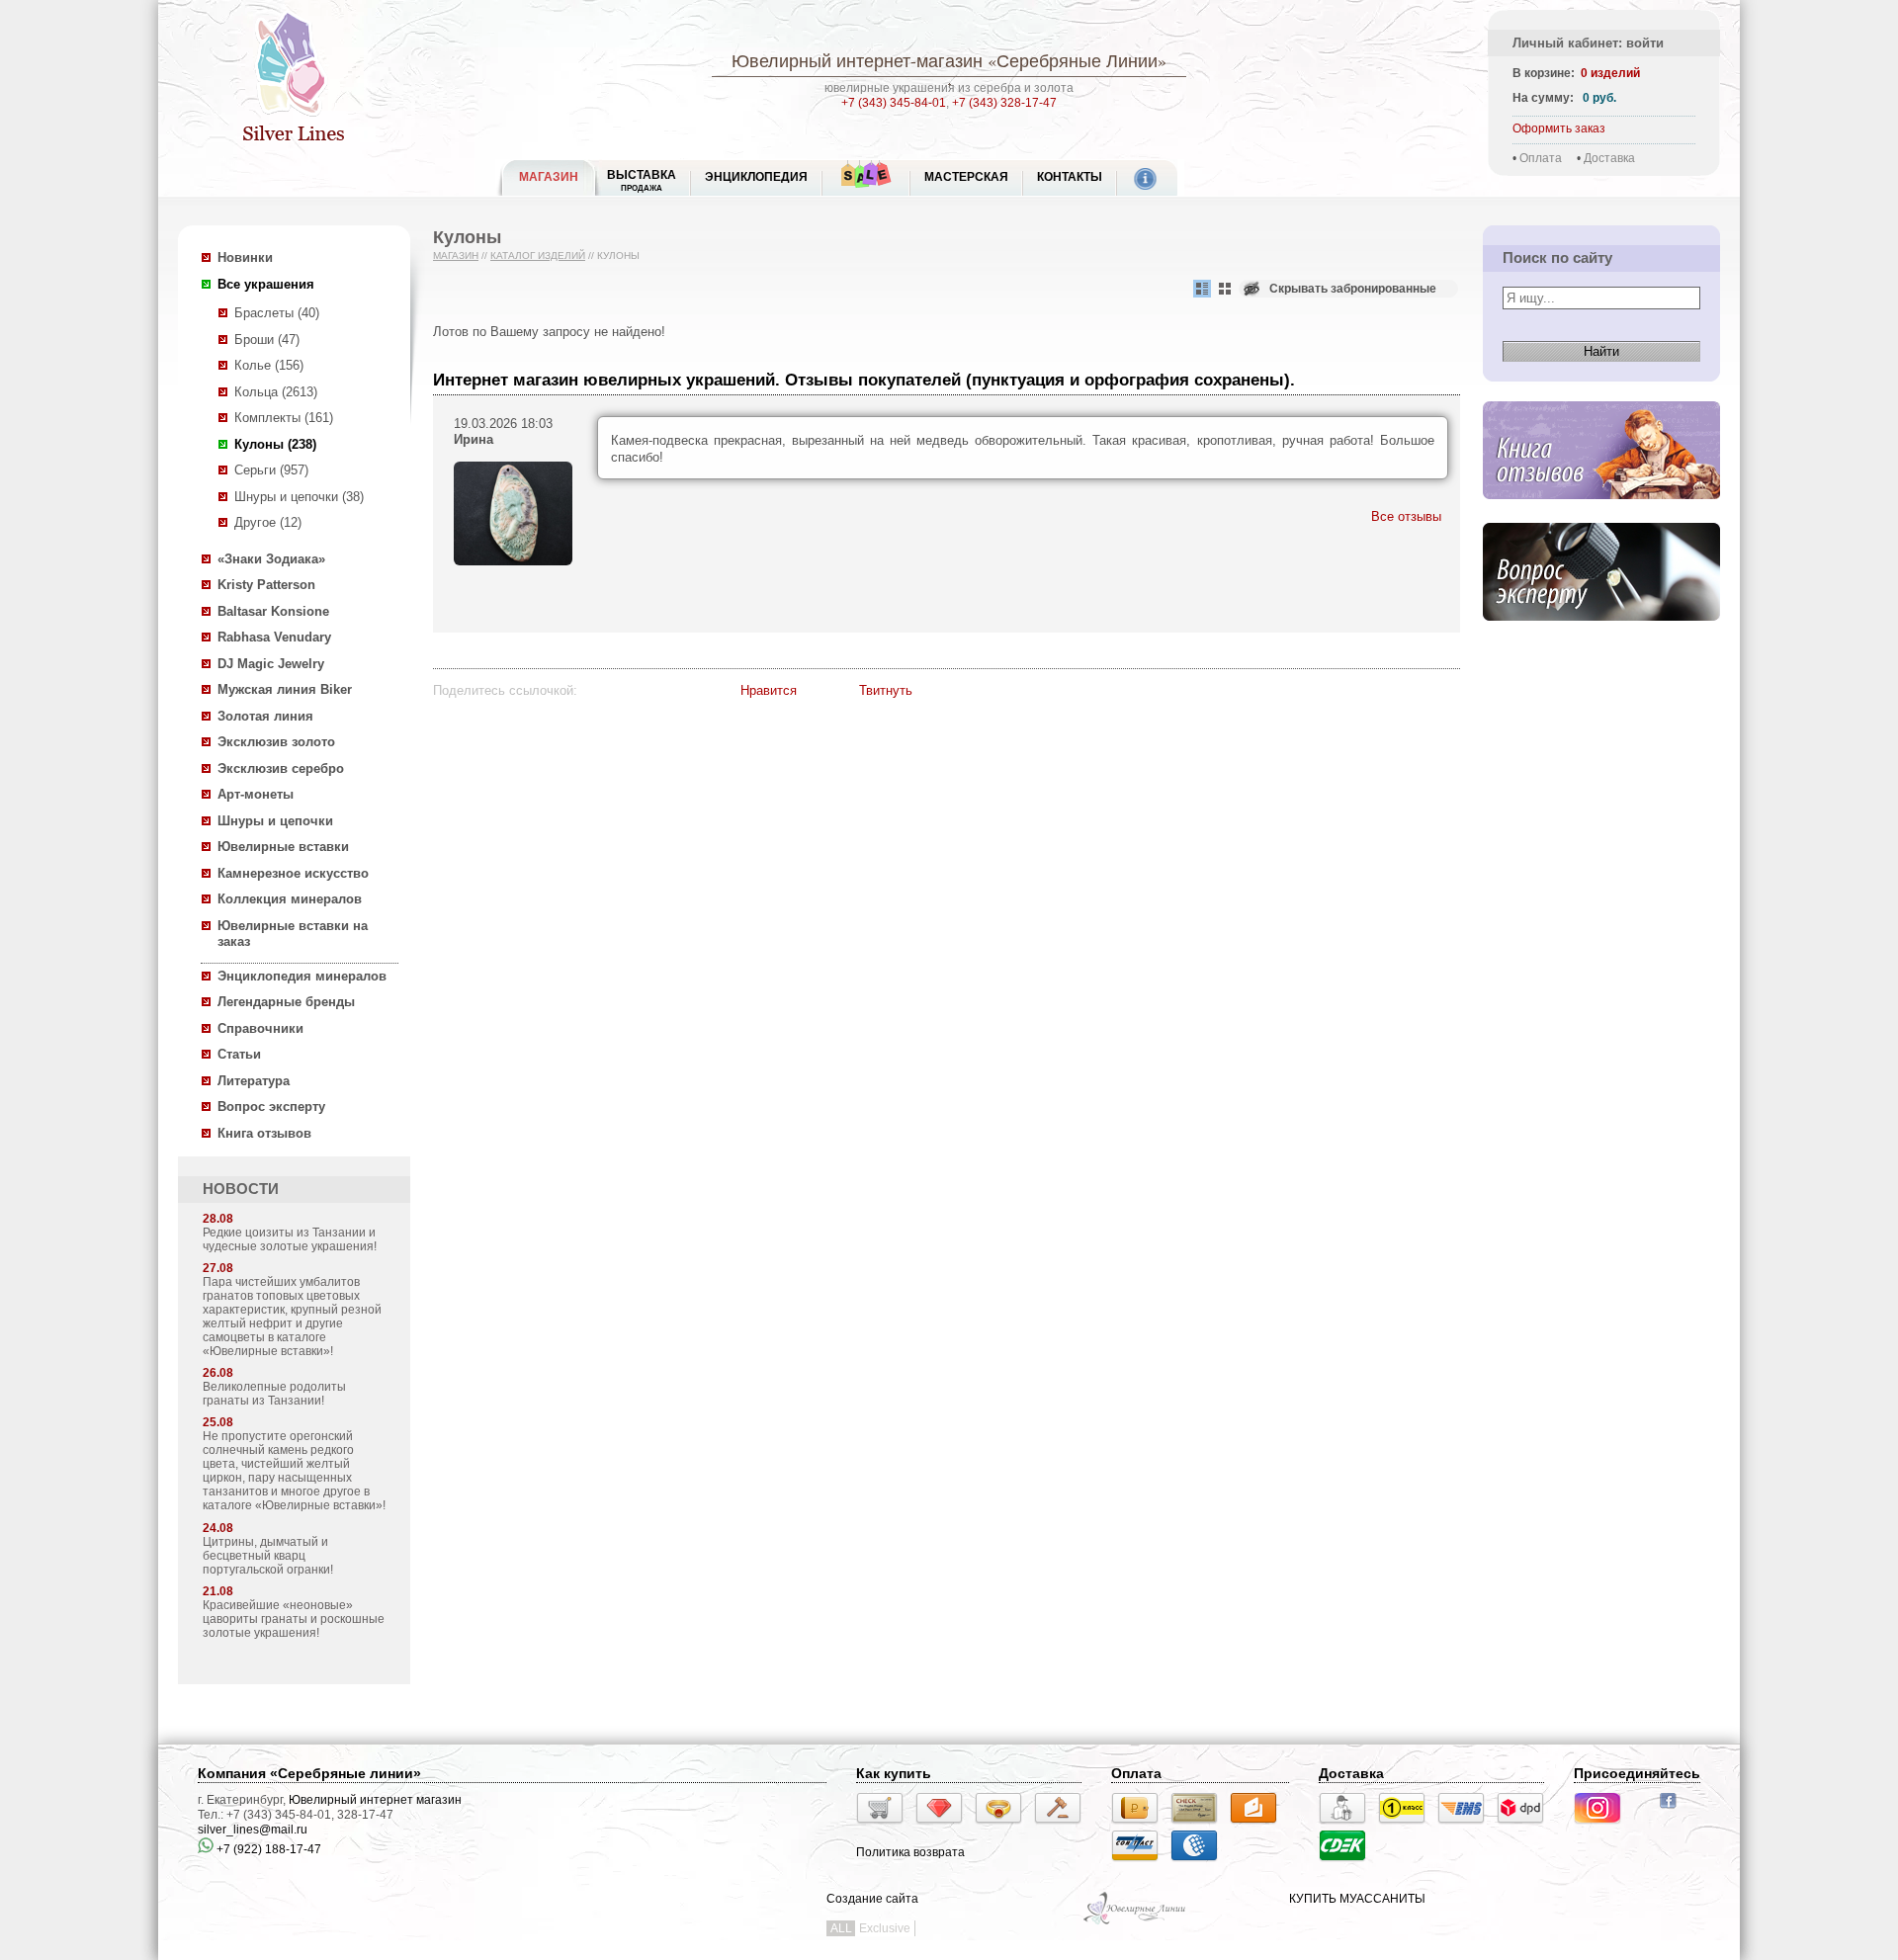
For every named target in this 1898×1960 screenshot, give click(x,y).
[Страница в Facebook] (1674, 1811)
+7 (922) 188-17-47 (267, 1849)
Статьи (239, 1054)
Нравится (769, 690)
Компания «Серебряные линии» (309, 1773)
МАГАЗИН (549, 177)
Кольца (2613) (276, 392)
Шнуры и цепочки (275, 821)
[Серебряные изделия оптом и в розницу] (1135, 1922)
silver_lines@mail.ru (253, 1830)
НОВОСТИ (241, 1189)
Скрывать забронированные (1353, 289)
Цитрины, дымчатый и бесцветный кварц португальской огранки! (268, 1556)
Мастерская (966, 177)
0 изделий (1610, 73)
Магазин (456, 256)
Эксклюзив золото (276, 742)
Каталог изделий (538, 256)
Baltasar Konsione (273, 611)
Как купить (894, 1773)
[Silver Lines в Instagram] (1603, 1827)
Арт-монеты (256, 794)
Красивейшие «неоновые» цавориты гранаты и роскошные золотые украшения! (294, 1619)
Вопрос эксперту (271, 1107)
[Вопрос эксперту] (1601, 636)
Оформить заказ (1559, 128)
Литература (254, 1081)
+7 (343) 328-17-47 (1004, 103)
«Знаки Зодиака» (271, 559)
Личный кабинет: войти (1588, 43)
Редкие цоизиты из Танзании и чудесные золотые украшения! (290, 1239)
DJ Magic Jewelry (271, 664)
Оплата (1541, 158)
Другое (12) (268, 522)
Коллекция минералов (290, 899)
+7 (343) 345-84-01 (894, 103)
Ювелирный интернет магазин (375, 1800)
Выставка (642, 180)
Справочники (260, 1028)
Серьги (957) (271, 470)
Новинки (245, 257)
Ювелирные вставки (283, 847)
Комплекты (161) (284, 418)
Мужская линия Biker (285, 689)
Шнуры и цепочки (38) (299, 497)
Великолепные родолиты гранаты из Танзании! (274, 1394)
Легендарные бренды (286, 1002)
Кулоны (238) (275, 444)
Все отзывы (1406, 516)
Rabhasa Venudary (274, 637)
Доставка (1609, 158)
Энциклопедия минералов (302, 976)
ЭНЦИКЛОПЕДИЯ (756, 177)
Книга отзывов (264, 1133)
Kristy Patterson (266, 585)
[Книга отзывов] (1601, 514)
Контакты (1070, 177)
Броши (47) (267, 340)
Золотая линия (265, 716)
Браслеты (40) (277, 313)
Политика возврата (910, 1852)
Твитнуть (886, 690)
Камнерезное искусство (293, 873)
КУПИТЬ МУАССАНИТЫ (1357, 1899)
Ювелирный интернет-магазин (857, 60)
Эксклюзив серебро (281, 768)
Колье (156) (269, 365)
